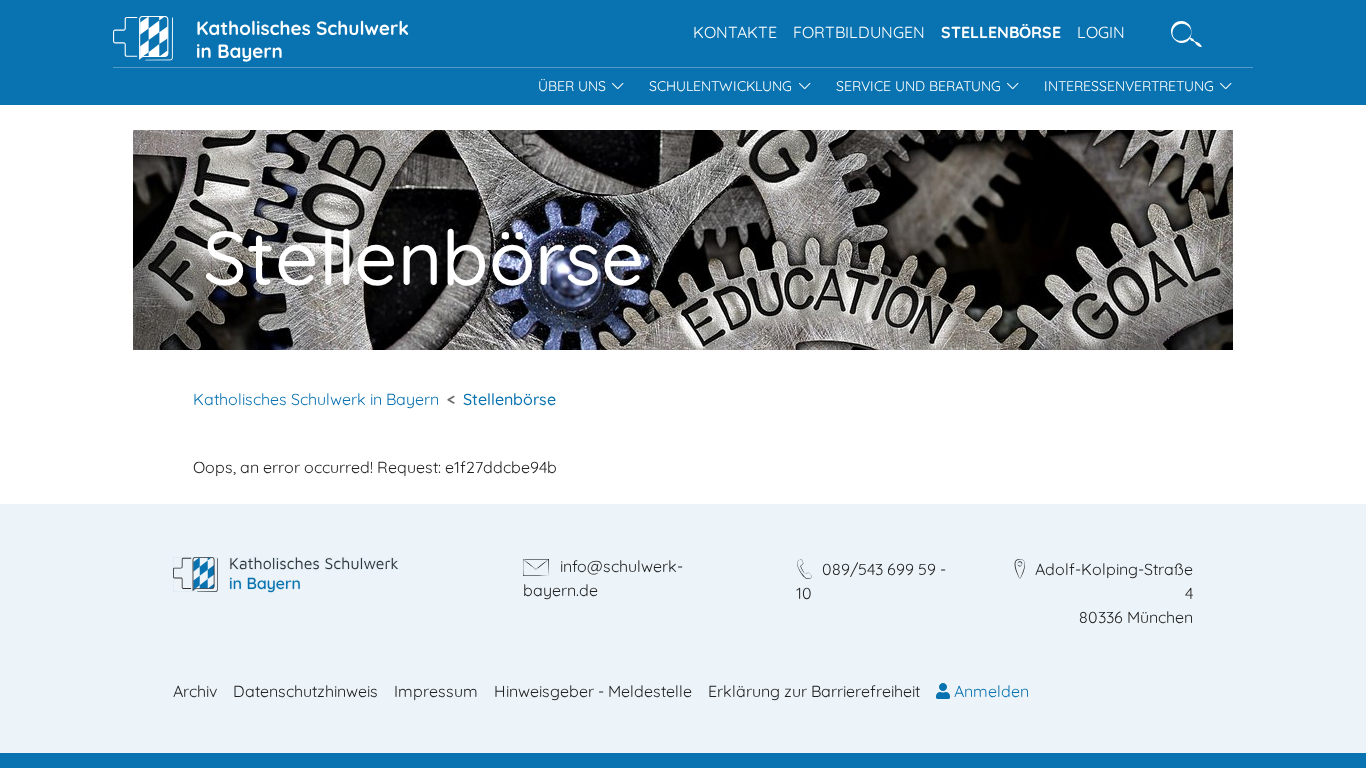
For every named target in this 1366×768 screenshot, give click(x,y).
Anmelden (989, 691)
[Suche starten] (1186, 34)
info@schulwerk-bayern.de (603, 578)
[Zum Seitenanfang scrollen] (1322, 724)
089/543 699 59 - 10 (871, 581)
